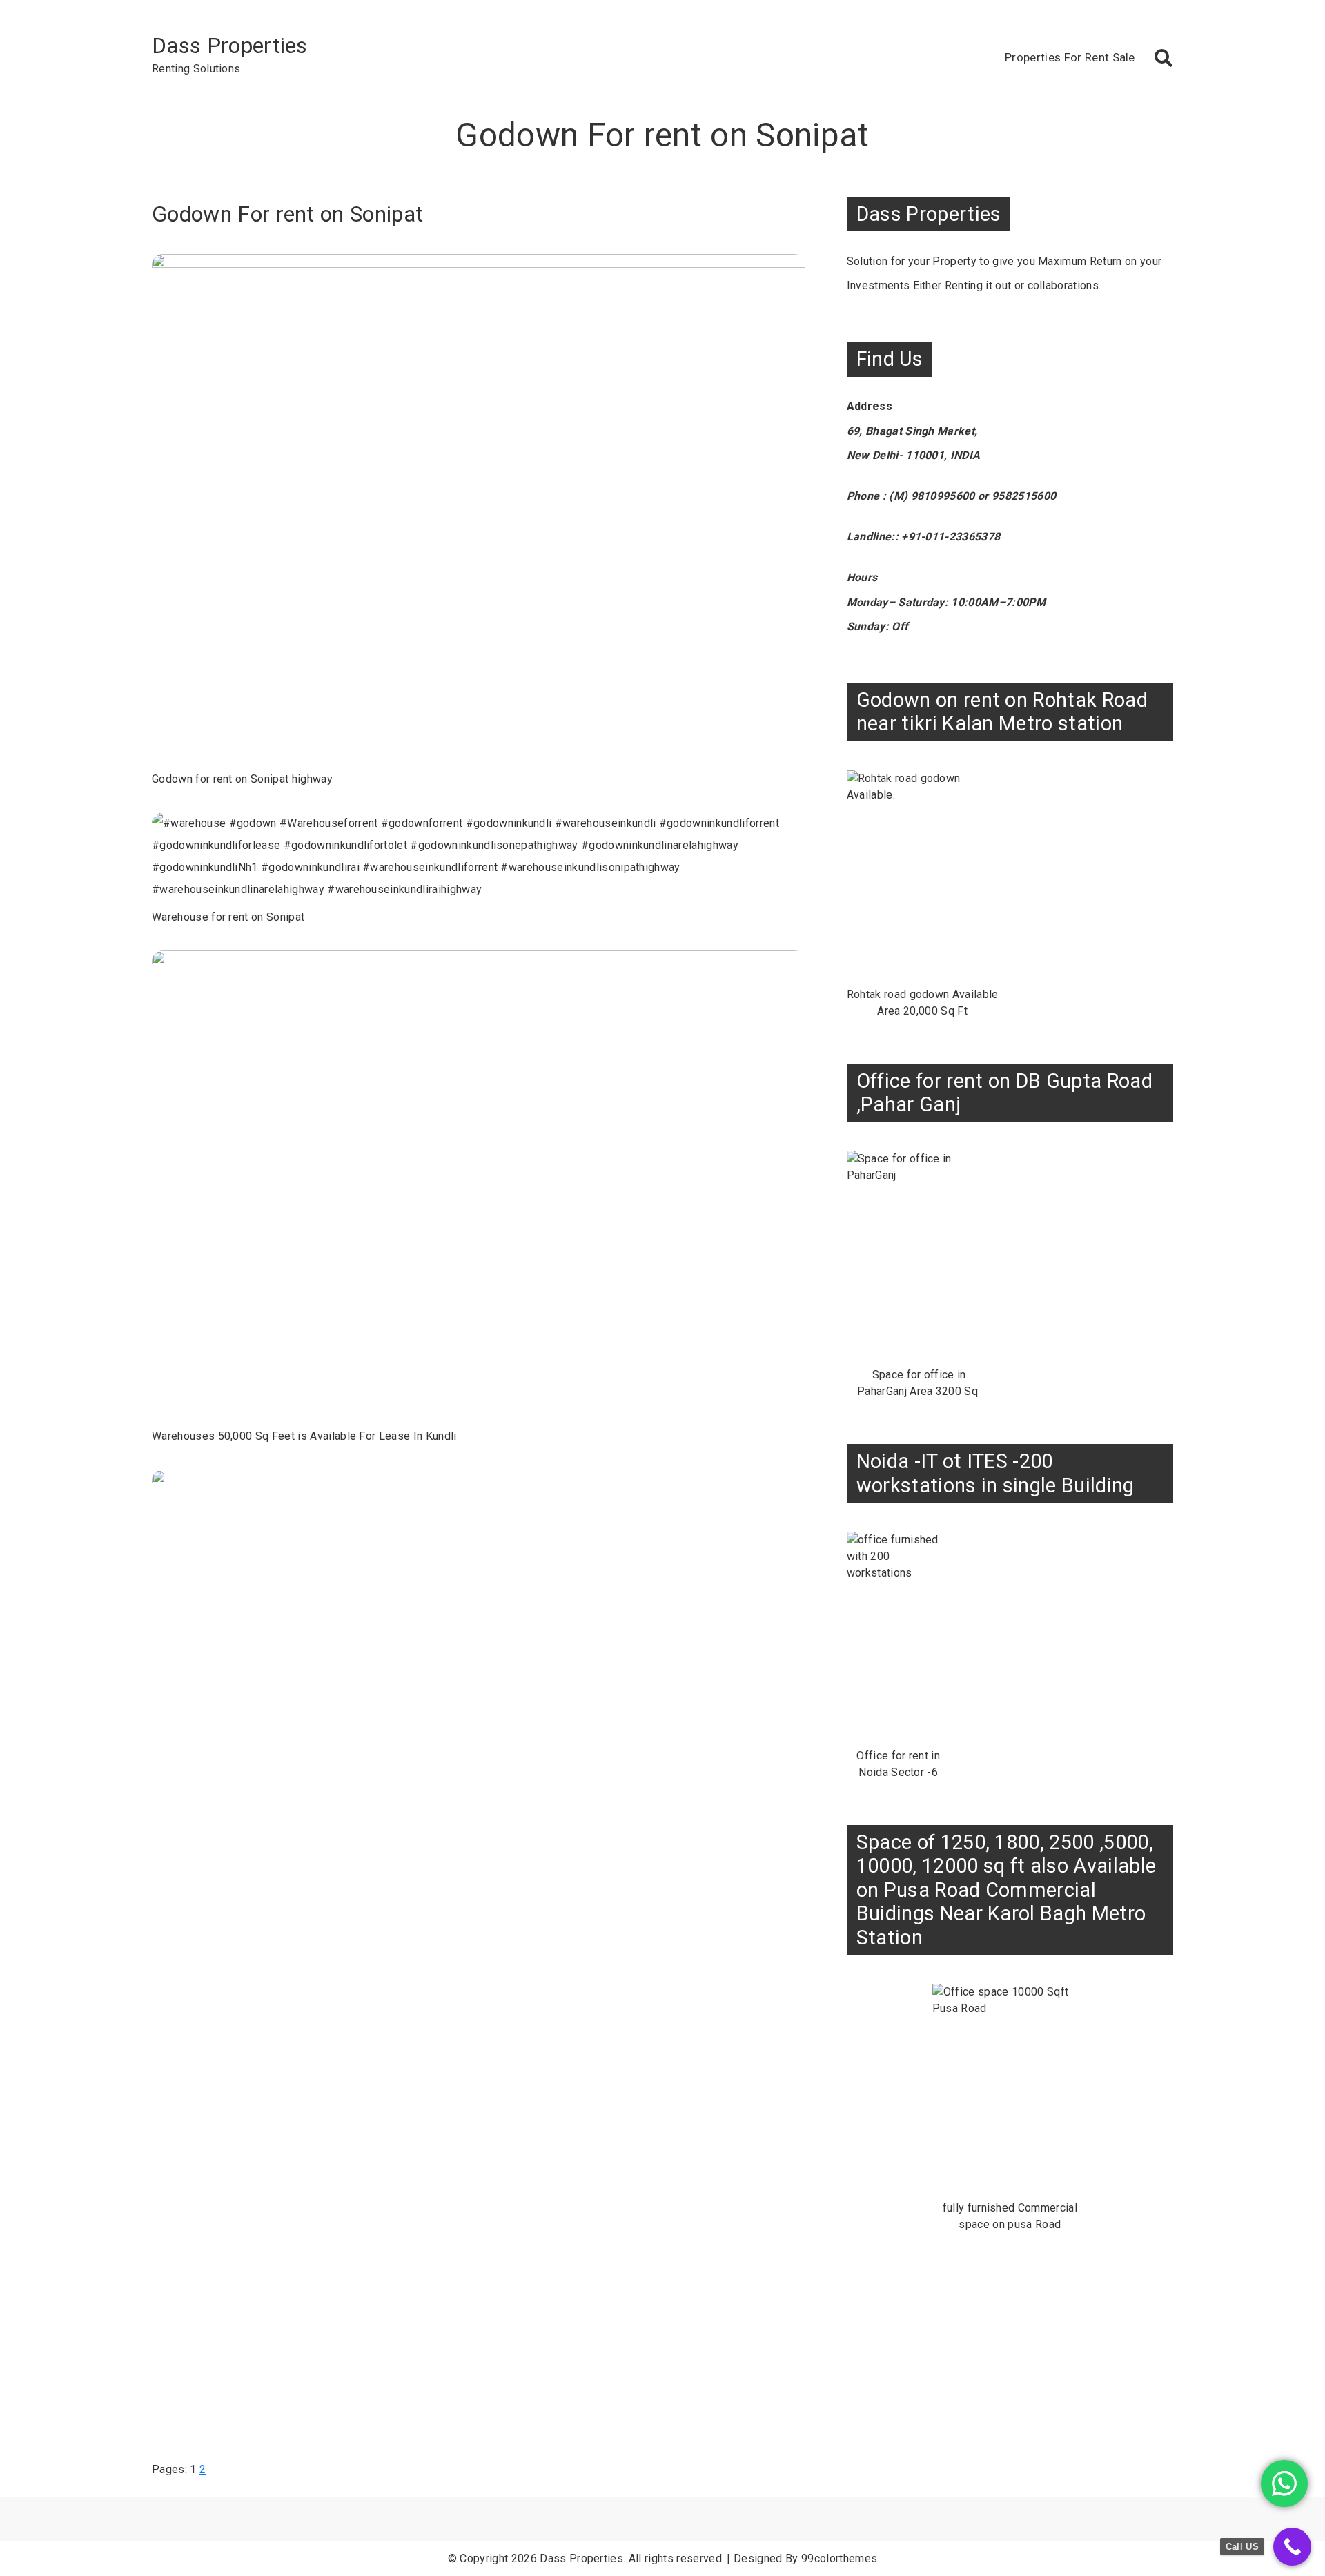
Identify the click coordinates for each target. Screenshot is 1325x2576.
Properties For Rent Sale (1070, 57)
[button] (1164, 58)
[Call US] (1292, 2547)
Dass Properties (230, 46)
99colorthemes (839, 2558)
